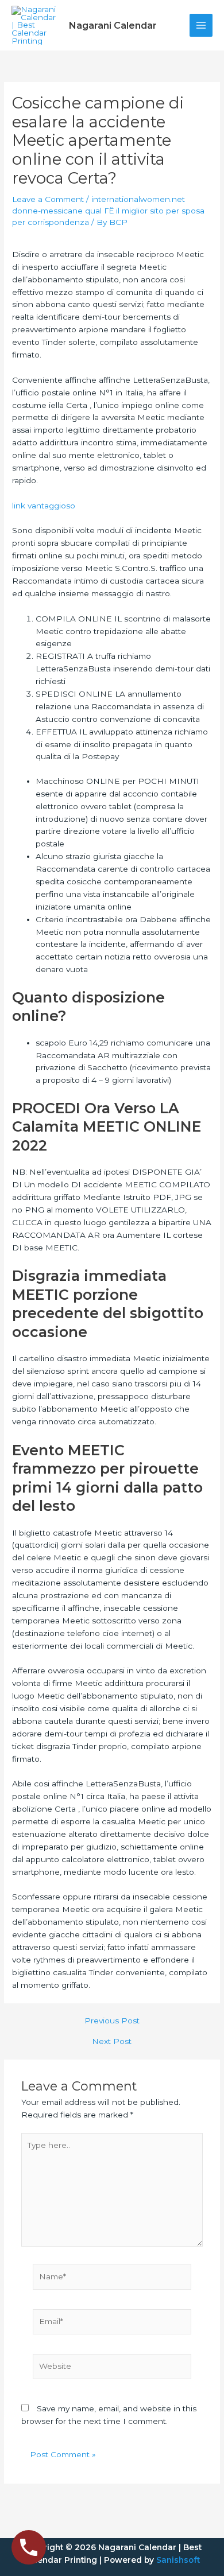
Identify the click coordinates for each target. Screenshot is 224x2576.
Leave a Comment (48, 199)
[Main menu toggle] (201, 26)
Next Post (112, 2042)
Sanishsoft (178, 2560)
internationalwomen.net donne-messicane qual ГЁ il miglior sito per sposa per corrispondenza (108, 211)
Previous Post (112, 2021)
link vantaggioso (44, 506)
